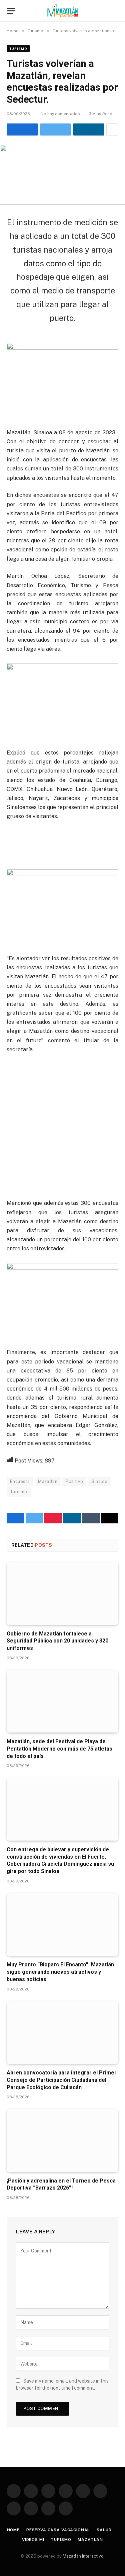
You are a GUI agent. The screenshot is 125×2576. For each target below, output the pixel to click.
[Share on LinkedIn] (89, 129)
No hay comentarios (60, 114)
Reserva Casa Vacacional (58, 2530)
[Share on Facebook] (22, 129)
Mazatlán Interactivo (83, 2556)
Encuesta (20, 1481)
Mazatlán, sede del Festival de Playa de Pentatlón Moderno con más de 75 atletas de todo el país (59, 1749)
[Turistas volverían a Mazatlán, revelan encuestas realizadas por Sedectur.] (62, 175)
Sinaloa (99, 1481)
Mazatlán (90, 2540)
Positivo (74, 1481)
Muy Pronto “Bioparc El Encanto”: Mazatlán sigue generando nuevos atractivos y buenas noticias (60, 1972)
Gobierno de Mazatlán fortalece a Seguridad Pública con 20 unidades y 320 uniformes (57, 1641)
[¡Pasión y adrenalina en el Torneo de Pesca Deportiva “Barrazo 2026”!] (62, 2140)
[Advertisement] (62, 1125)
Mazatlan (48, 1481)
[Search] (115, 11)
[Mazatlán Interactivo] (62, 11)
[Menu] (11, 11)
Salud (104, 2530)
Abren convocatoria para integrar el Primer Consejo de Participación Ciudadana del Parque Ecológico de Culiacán (62, 2080)
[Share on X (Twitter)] (56, 129)
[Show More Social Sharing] (112, 129)
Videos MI (33, 2540)
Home (13, 2530)
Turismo (18, 49)
